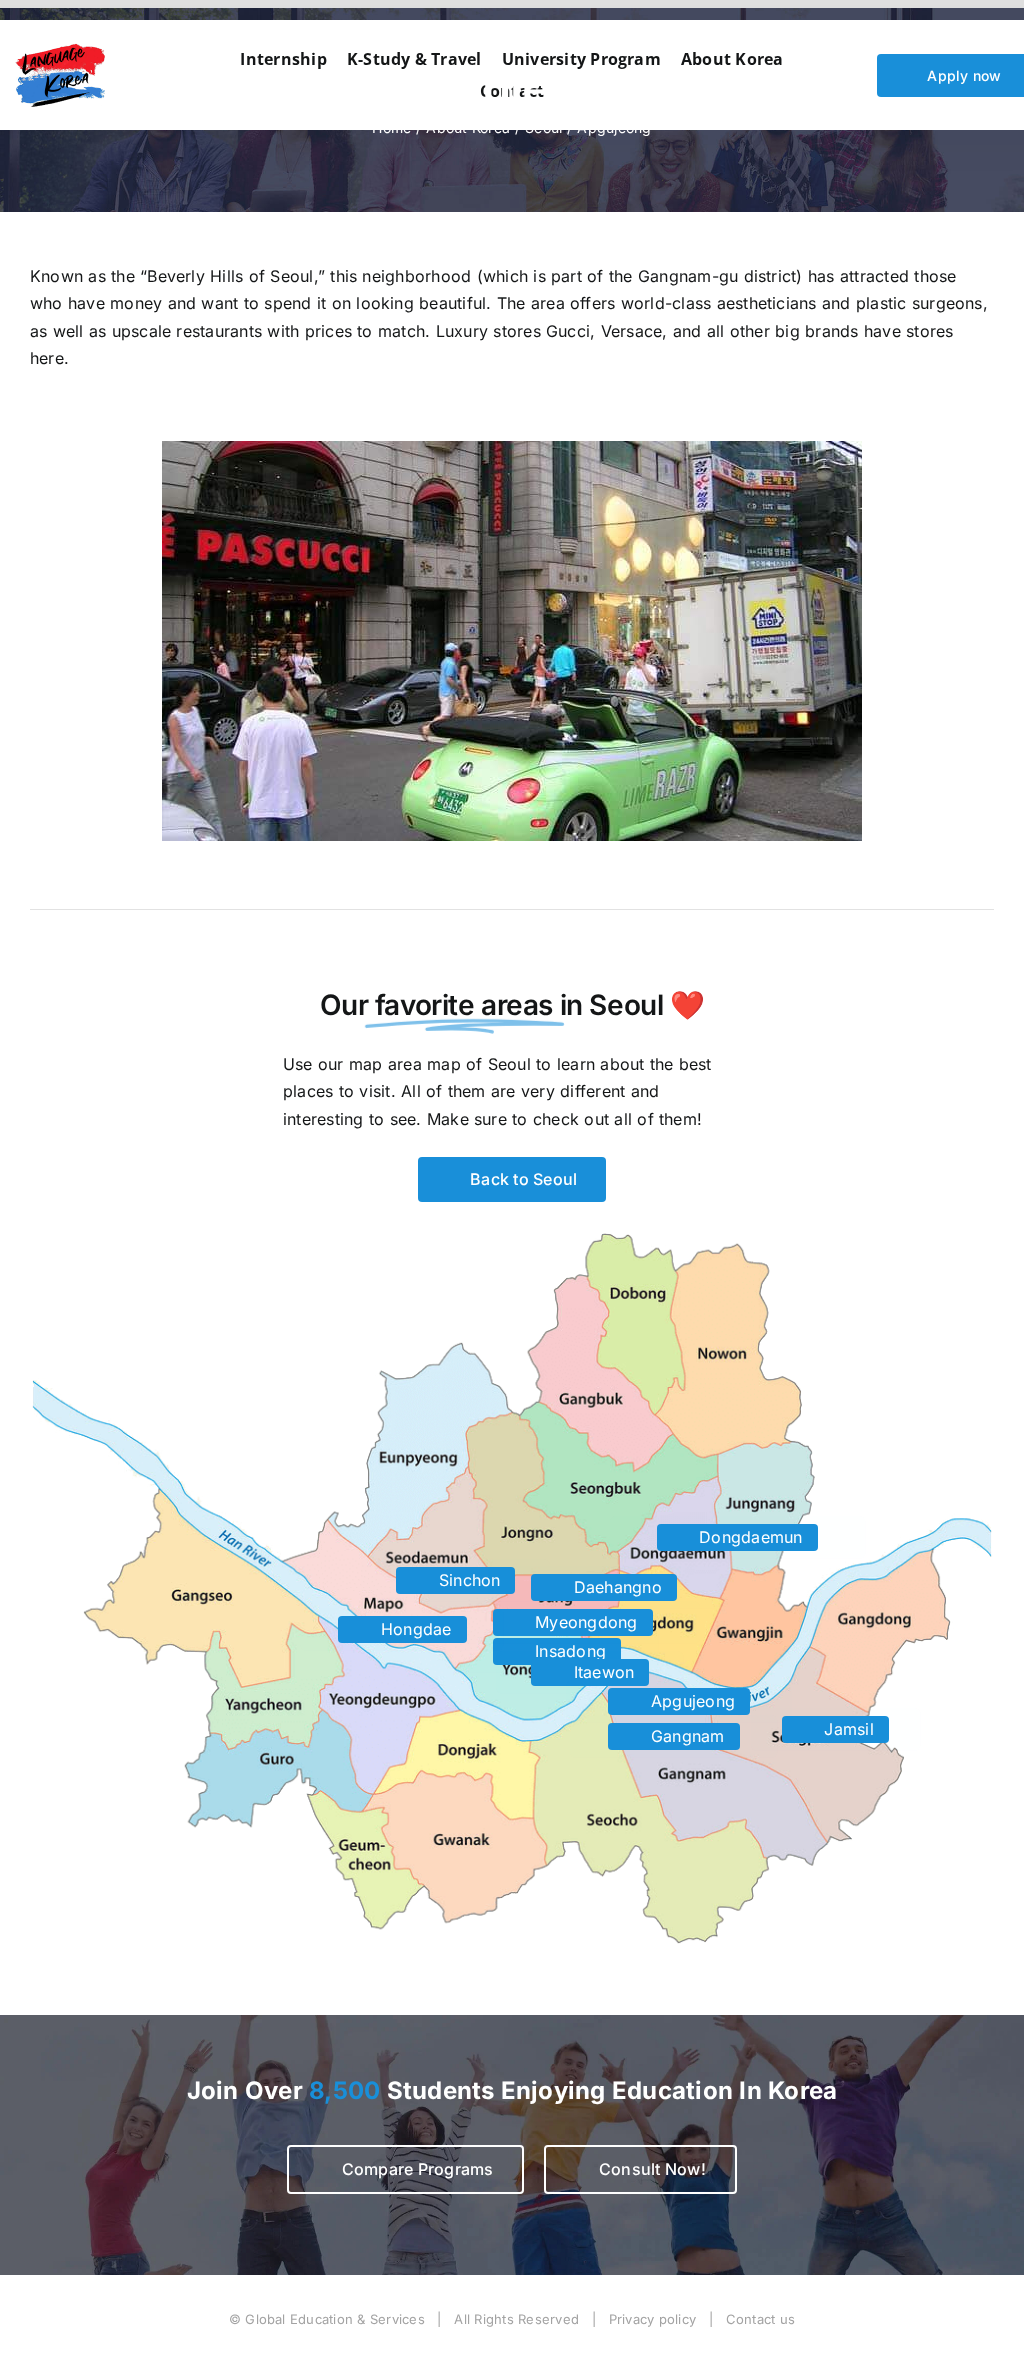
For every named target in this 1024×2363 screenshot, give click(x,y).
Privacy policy (652, 2319)
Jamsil (846, 1729)
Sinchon (467, 1580)
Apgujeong (690, 1701)
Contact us (760, 2319)
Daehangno (615, 1587)
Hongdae (414, 1629)
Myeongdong (584, 1622)
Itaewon (602, 1672)
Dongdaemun (748, 1537)
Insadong (568, 1651)
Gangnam (685, 1736)
